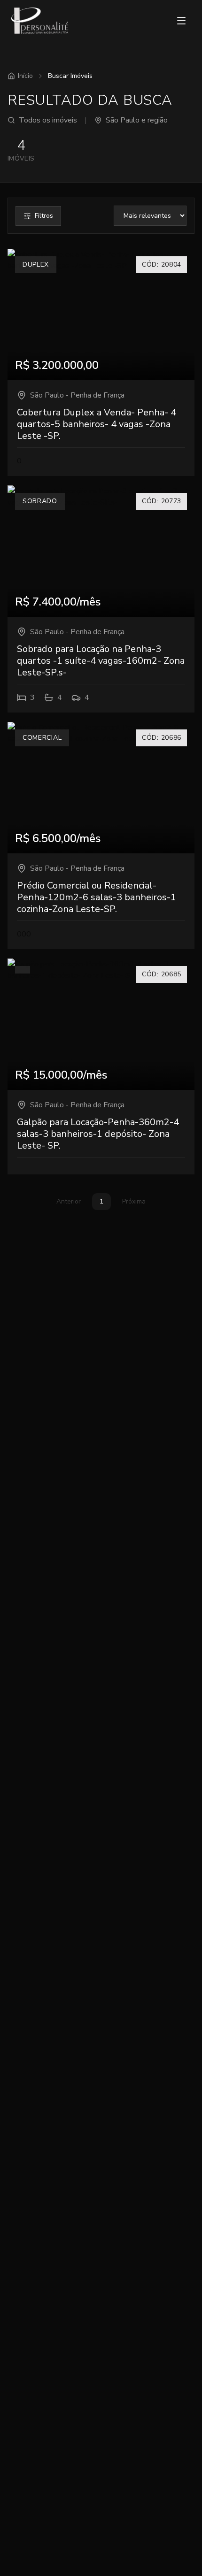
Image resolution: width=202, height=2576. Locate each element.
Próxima (134, 1201)
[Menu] (181, 21)
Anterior (69, 1201)
